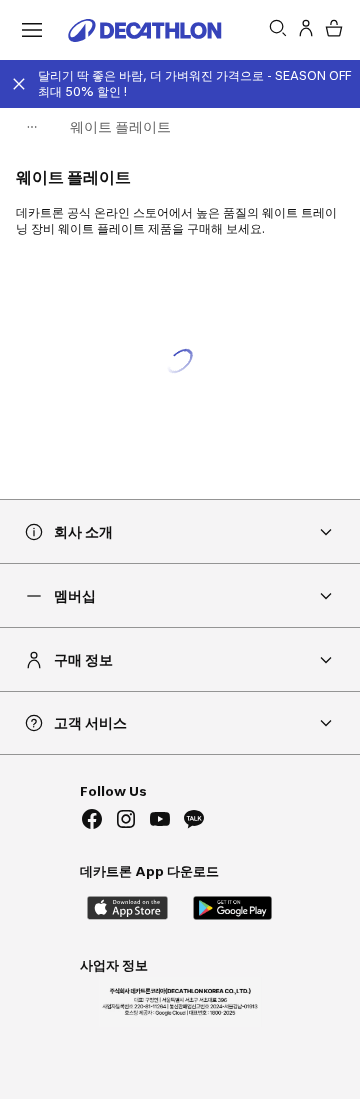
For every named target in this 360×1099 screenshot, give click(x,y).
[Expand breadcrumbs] (32, 127)
